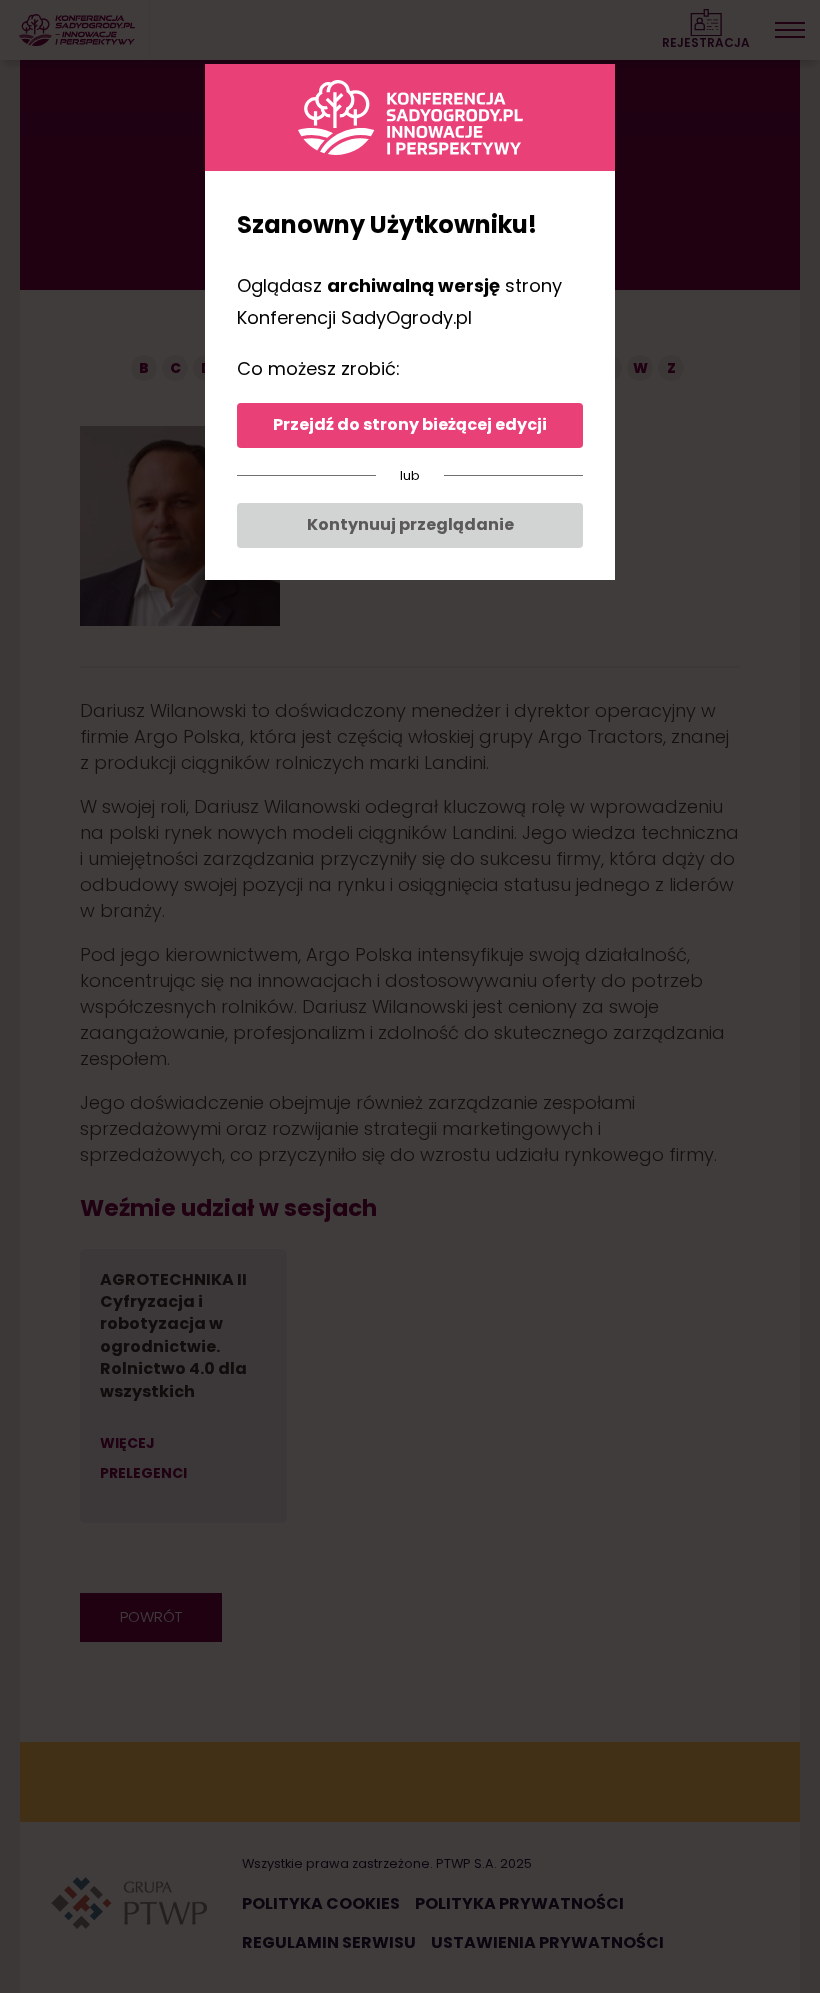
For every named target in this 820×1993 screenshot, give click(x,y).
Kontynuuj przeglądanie (410, 524)
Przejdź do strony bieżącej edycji (410, 424)
